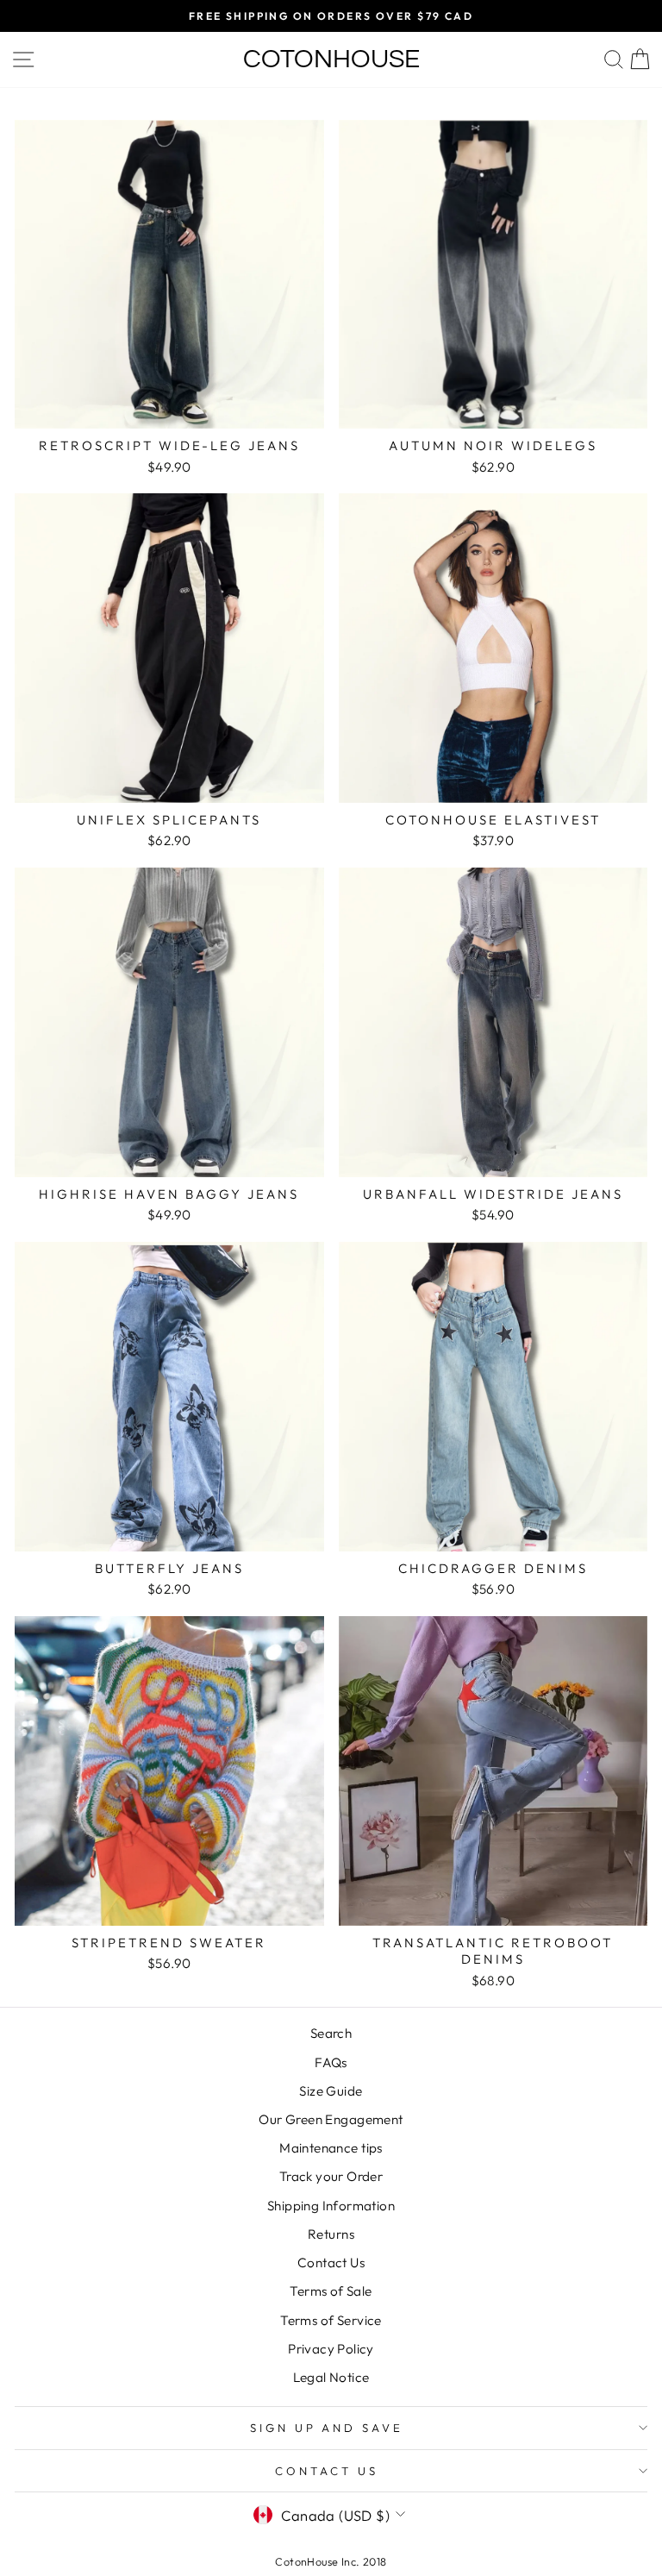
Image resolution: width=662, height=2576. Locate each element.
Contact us (327, 2471)
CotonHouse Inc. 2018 (331, 2561)
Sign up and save (327, 2428)
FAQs (331, 2062)
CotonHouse (331, 59)
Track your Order (331, 2176)
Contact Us (331, 2263)
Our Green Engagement (331, 2119)
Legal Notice (331, 2377)
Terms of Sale (331, 2291)
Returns (331, 2234)
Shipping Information (331, 2206)
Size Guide (331, 2091)
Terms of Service (331, 2320)
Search (331, 2033)
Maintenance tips (331, 2148)
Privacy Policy (331, 2349)
